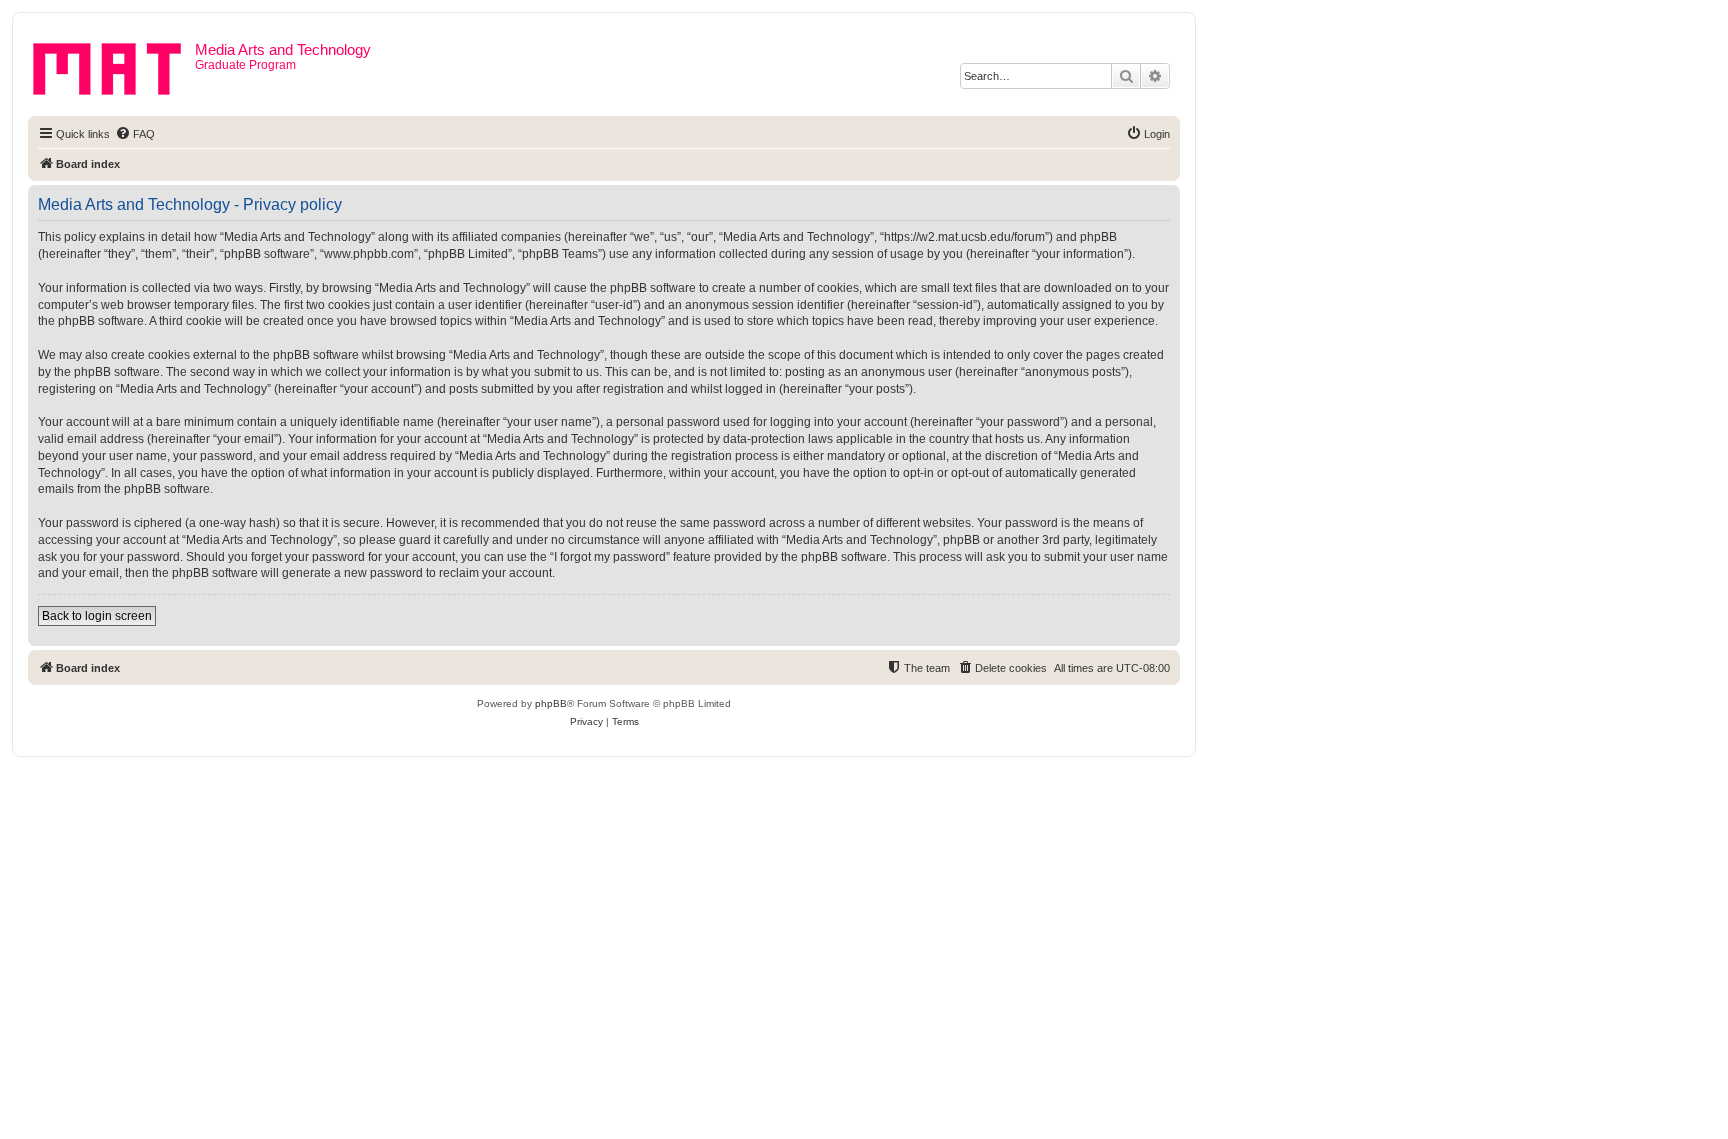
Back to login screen (97, 616)
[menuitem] (135, 134)
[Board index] (114, 65)
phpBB (551, 703)
